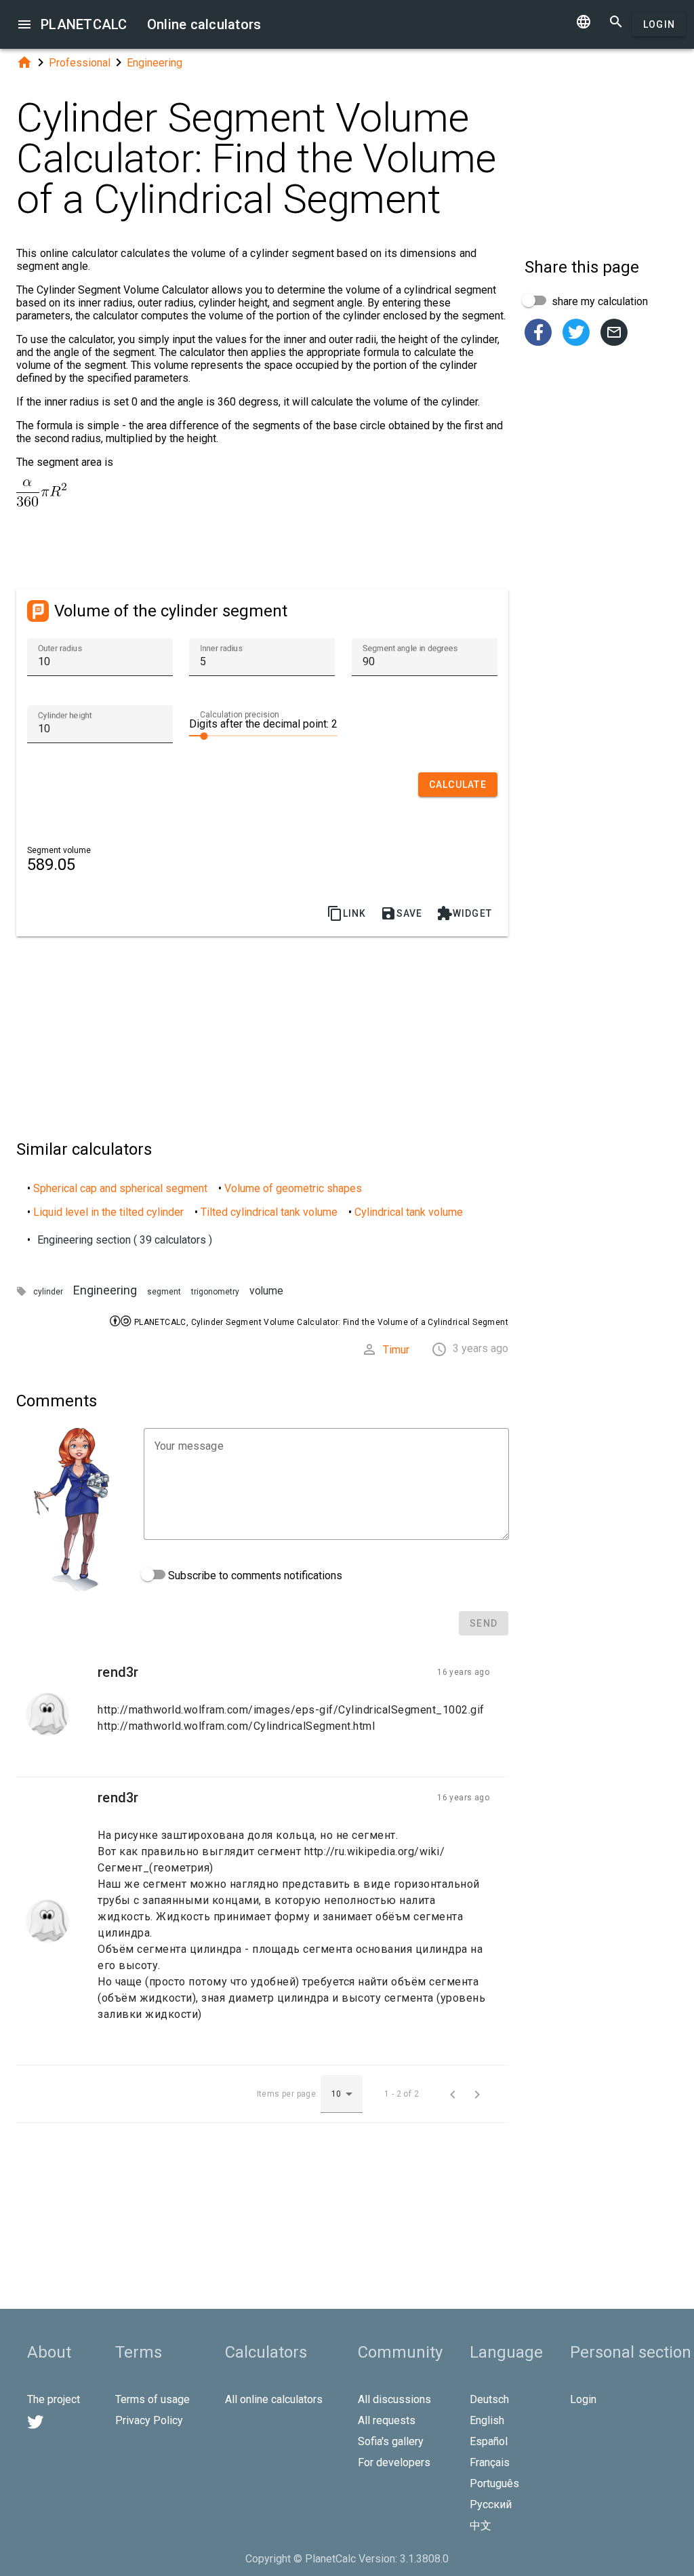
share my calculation (598, 301)
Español (489, 2441)
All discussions (394, 2399)
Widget (465, 913)
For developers (394, 2462)
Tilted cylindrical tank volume (269, 1212)
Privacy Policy (149, 2420)
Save (402, 913)
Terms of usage (152, 2399)
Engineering (155, 63)
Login (659, 24)
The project (54, 2399)
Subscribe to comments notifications (254, 1576)
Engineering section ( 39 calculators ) (125, 1240)
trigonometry (215, 1292)
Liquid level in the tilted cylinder (108, 1212)
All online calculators (274, 2399)
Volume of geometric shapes (293, 1188)
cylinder (48, 1292)
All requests (387, 2420)
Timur (396, 1350)
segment (164, 1292)
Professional (80, 63)
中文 (481, 2525)
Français (490, 2462)
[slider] (263, 735)
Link (347, 913)
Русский (491, 2504)
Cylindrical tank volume (409, 1212)
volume (266, 1291)
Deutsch (489, 2399)
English (487, 2420)
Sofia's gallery (391, 2441)
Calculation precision (240, 715)
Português (494, 2483)
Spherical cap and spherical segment (120, 1188)
